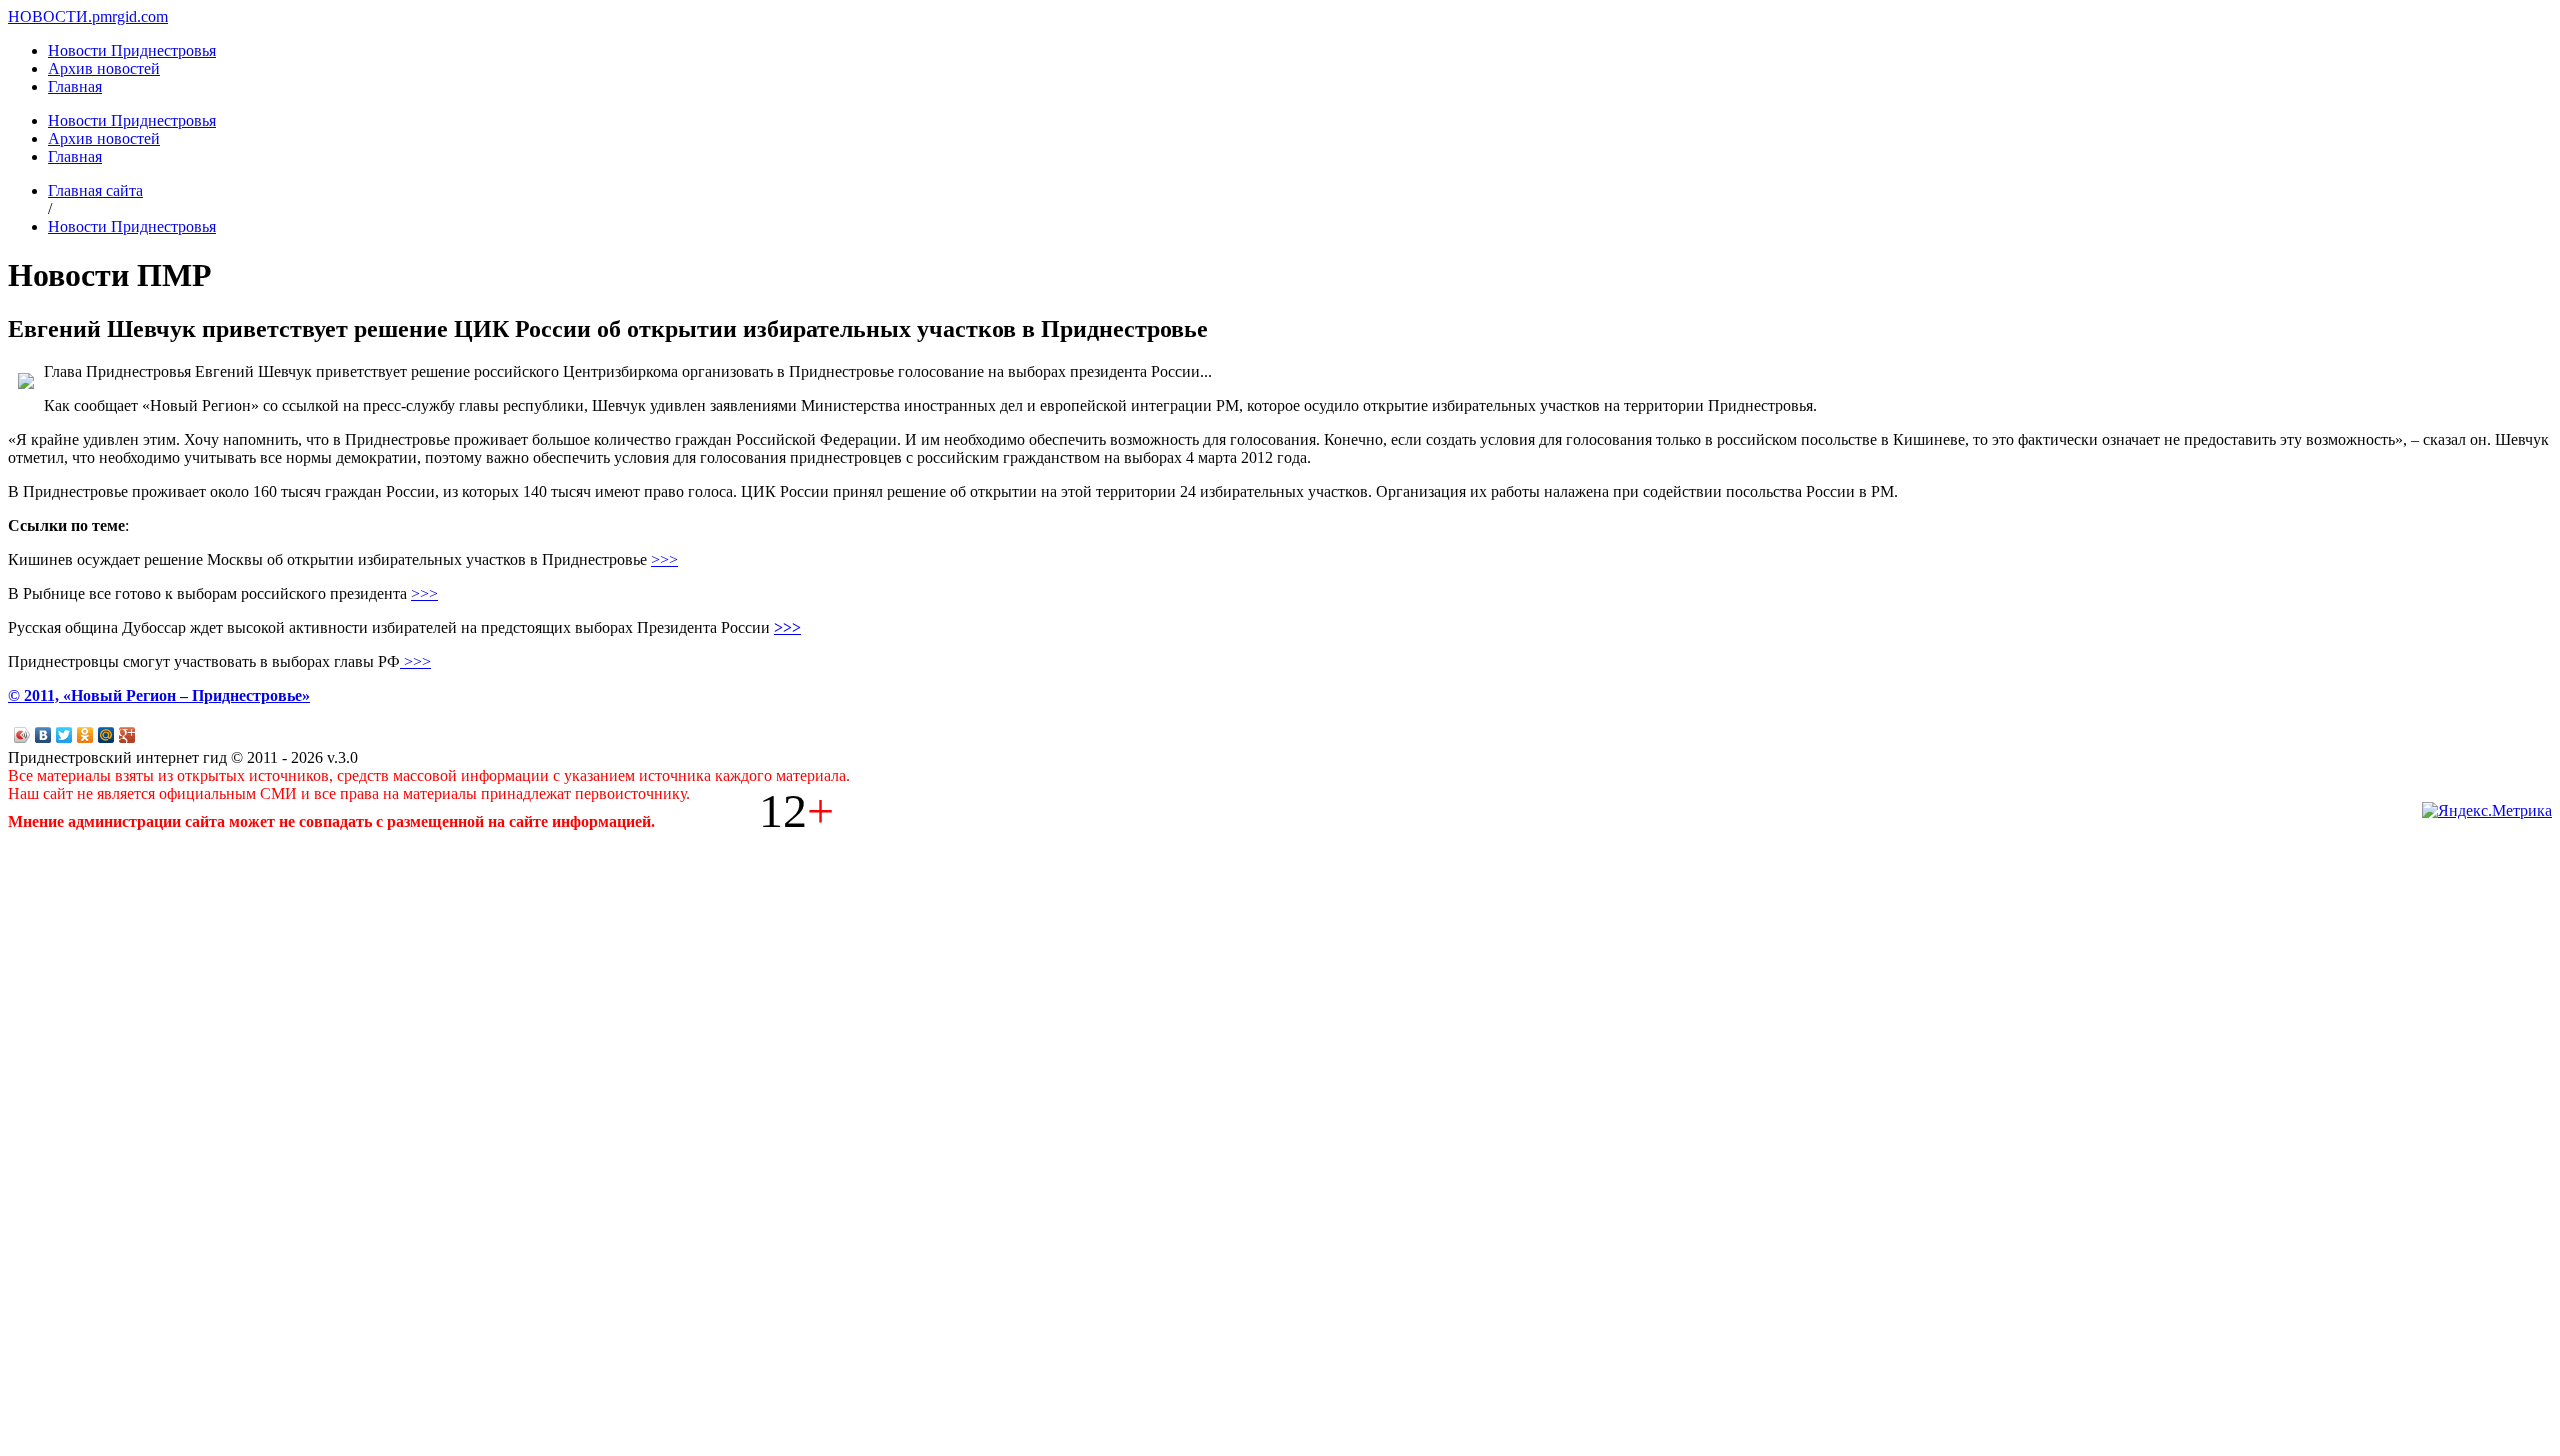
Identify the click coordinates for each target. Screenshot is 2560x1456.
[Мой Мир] (106, 735)
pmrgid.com (130, 16)
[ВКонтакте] (43, 735)
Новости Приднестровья (132, 50)
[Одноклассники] (85, 735)
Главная (75, 86)
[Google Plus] (127, 735)
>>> (664, 559)
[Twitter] (64, 735)
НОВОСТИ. (50, 16)
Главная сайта (95, 190)
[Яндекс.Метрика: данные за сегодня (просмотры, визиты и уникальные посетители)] (2487, 811)
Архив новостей (104, 68)
